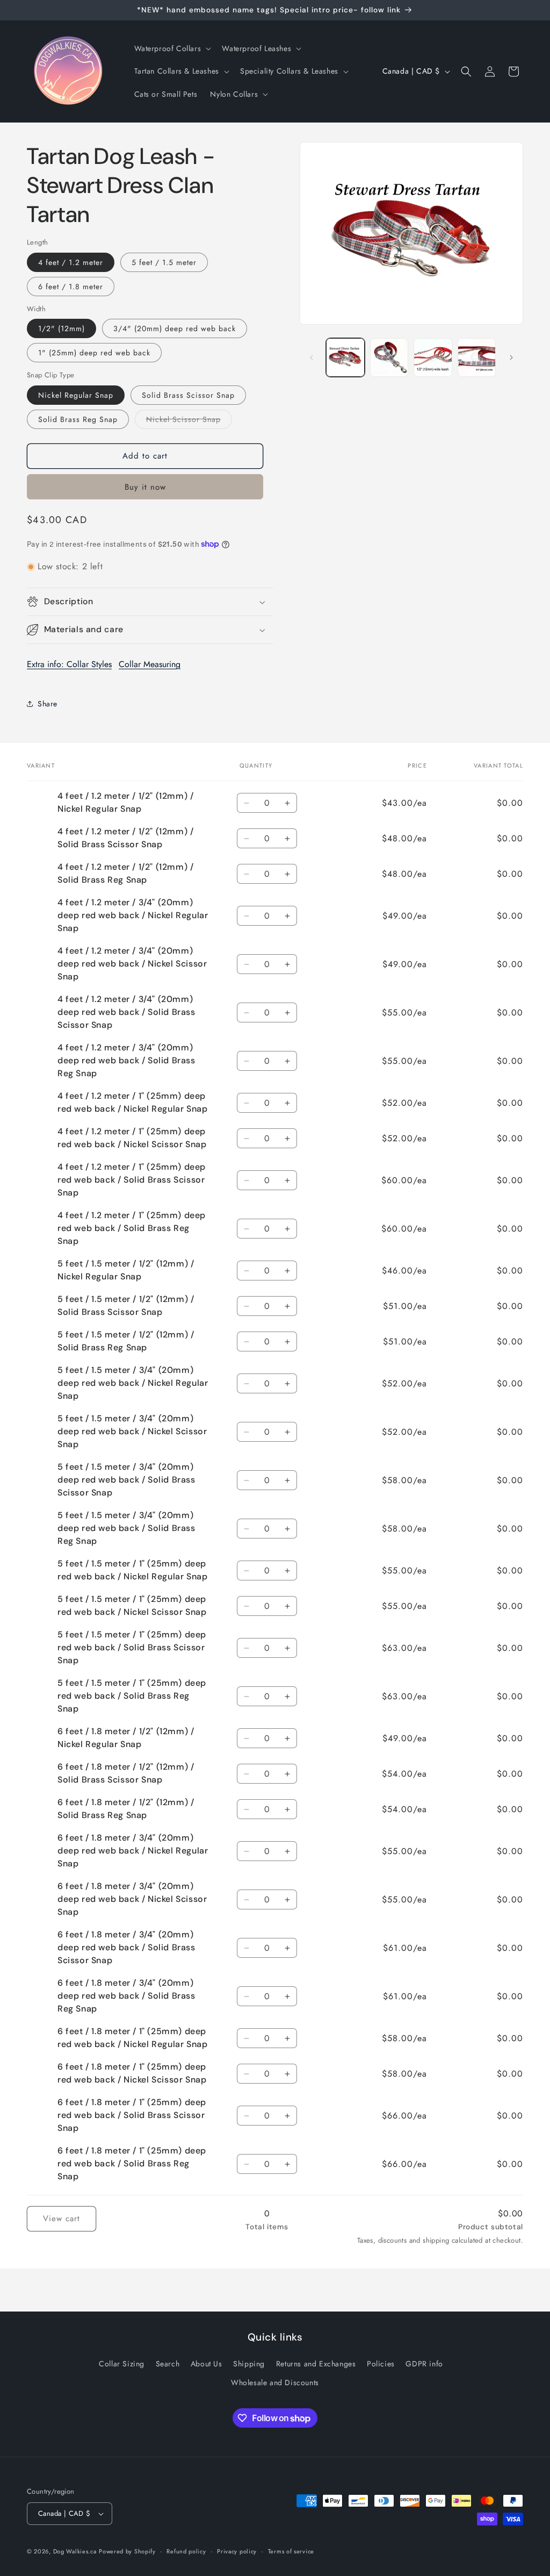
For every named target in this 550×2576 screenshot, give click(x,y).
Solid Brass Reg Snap (78, 419)
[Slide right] (511, 357)
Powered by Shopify (127, 2551)
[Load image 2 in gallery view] (389, 357)
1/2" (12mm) (61, 328)
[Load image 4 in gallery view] (477, 357)
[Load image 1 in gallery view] (345, 357)
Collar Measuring (150, 664)
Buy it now (145, 487)
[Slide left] (312, 357)
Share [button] (48, 704)
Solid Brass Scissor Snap (188, 395)
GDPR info (424, 2364)
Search (168, 2364)
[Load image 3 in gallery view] (433, 357)
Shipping (249, 2364)
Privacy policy (237, 2551)
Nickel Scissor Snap (189, 421)
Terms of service (291, 2551)
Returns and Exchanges (316, 2364)
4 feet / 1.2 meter (71, 262)
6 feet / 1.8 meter (71, 287)
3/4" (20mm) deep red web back (175, 328)
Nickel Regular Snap (76, 395)
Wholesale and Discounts (275, 2382)
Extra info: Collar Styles (69, 664)
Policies (381, 2364)
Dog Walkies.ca (75, 2551)
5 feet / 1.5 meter (164, 262)
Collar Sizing (122, 2364)
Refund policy (186, 2551)
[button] (172, 48)
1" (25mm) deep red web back (94, 353)
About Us (207, 2364)
